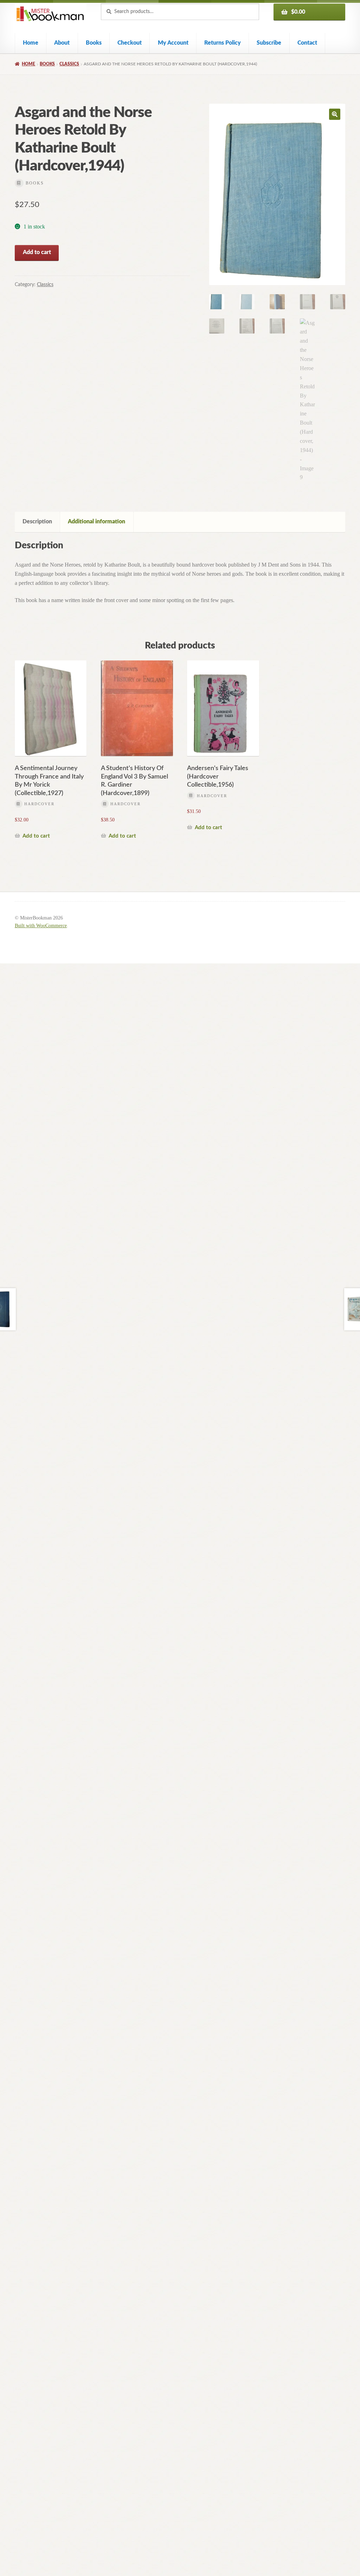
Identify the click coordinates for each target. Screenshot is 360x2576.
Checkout (130, 43)
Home (31, 43)
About (62, 43)
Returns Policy (223, 43)
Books (94, 43)
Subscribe (269, 43)
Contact (307, 43)
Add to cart (37, 252)
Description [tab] (37, 522)
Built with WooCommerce (41, 926)
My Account (173, 43)
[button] (335, 114)
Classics (69, 64)
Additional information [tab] (97, 522)
